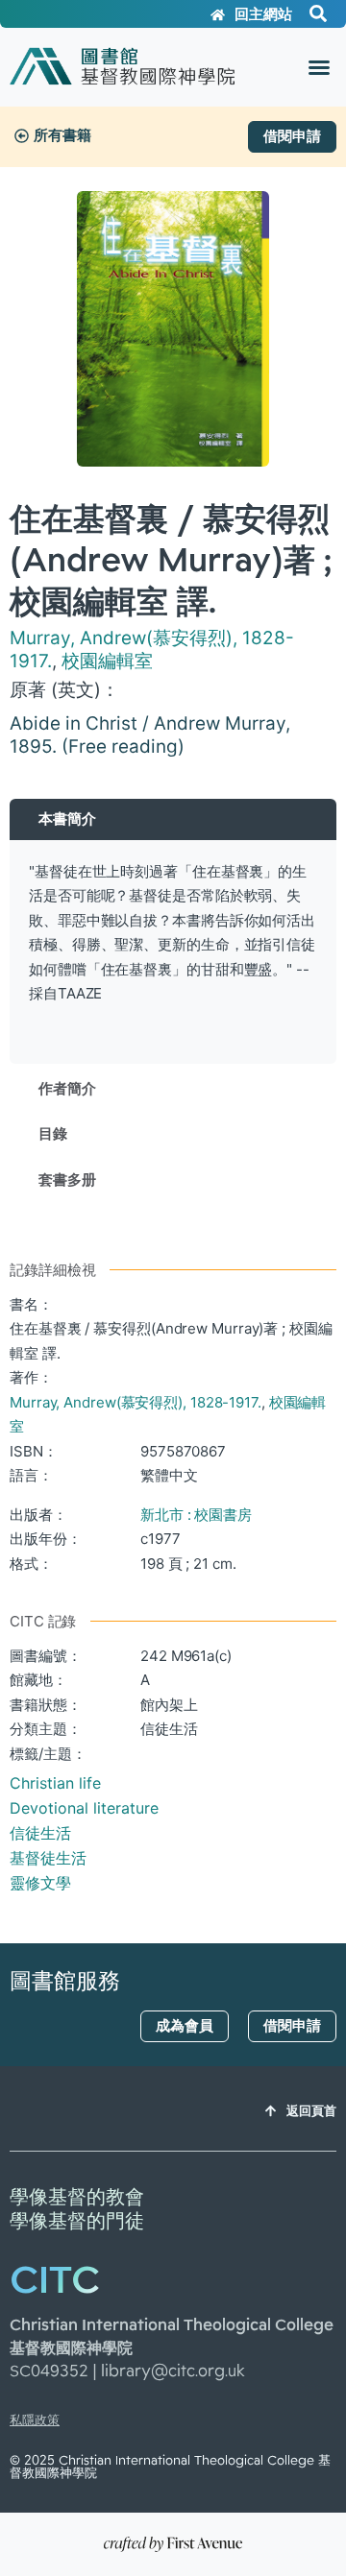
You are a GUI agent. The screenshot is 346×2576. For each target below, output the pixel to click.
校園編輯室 (107, 661)
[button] (319, 67)
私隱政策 (35, 2420)
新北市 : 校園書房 (196, 1515)
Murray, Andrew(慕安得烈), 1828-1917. (136, 1402)
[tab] (173, 819)
